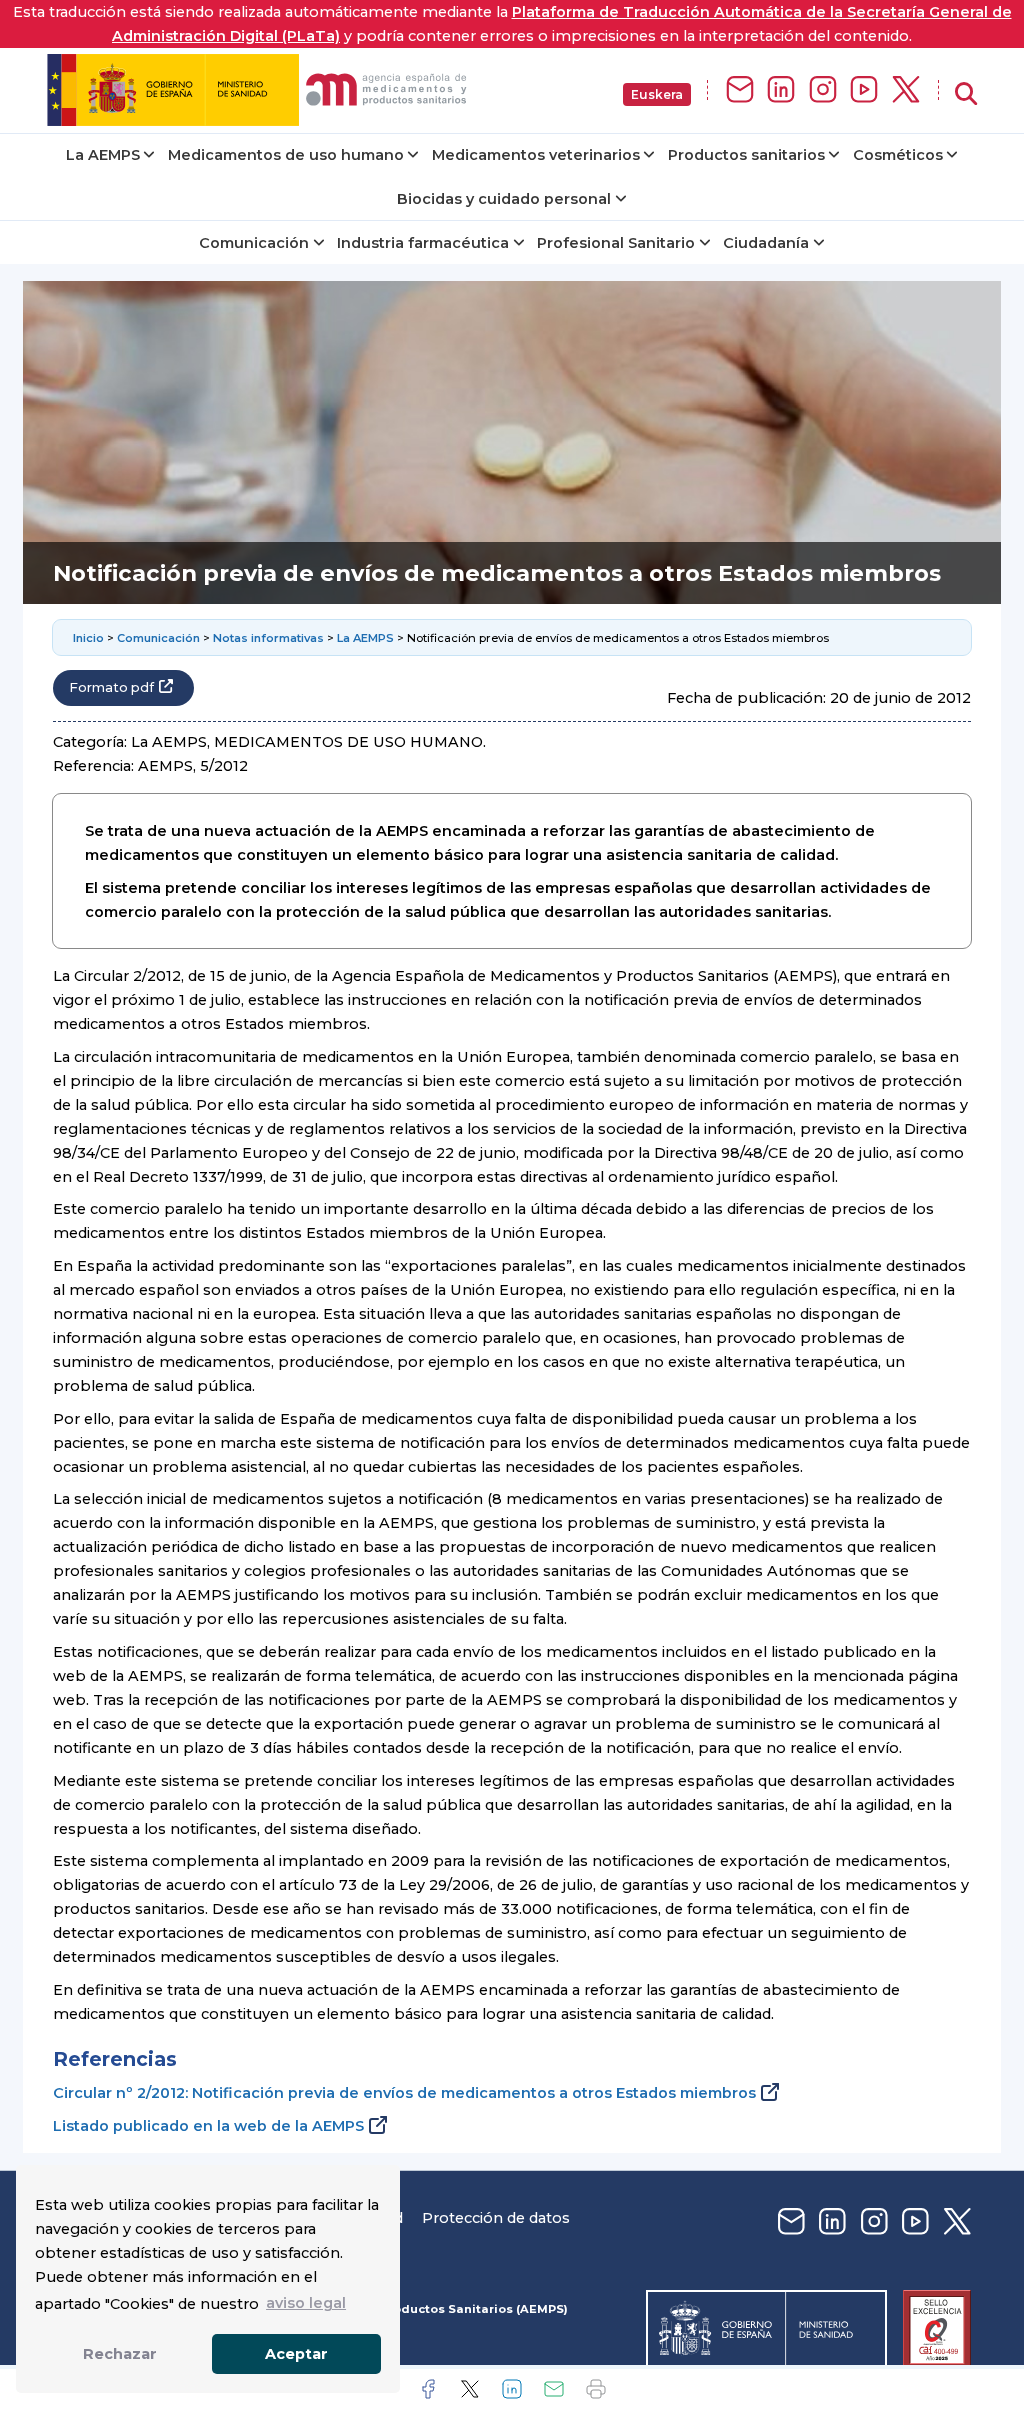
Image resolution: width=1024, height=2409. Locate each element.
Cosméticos (898, 155)
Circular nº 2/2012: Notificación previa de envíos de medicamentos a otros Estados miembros (404, 2093)
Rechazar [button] (120, 2354)
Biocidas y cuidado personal (504, 199)
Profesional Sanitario (616, 243)
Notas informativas (268, 638)
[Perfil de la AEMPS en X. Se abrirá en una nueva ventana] (906, 90)
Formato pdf (111, 687)
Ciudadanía (766, 243)
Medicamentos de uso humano (286, 155)
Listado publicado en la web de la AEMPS (208, 2126)
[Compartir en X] (470, 2389)
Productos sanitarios (746, 155)
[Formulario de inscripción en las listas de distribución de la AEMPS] (740, 90)
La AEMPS (103, 155)
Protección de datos (496, 2218)
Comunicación (254, 243)
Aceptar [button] (296, 2354)
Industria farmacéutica (423, 243)
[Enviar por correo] (554, 2389)
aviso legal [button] (306, 2303)
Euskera (657, 94)
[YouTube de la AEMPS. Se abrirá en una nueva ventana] (864, 90)
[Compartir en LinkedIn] (512, 2389)
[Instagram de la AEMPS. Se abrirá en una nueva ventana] (823, 90)
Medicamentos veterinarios (536, 155)
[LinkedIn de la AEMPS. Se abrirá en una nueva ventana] (781, 90)
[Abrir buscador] (966, 94)
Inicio (88, 638)
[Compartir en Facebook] (428, 2389)
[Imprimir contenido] (596, 2389)
